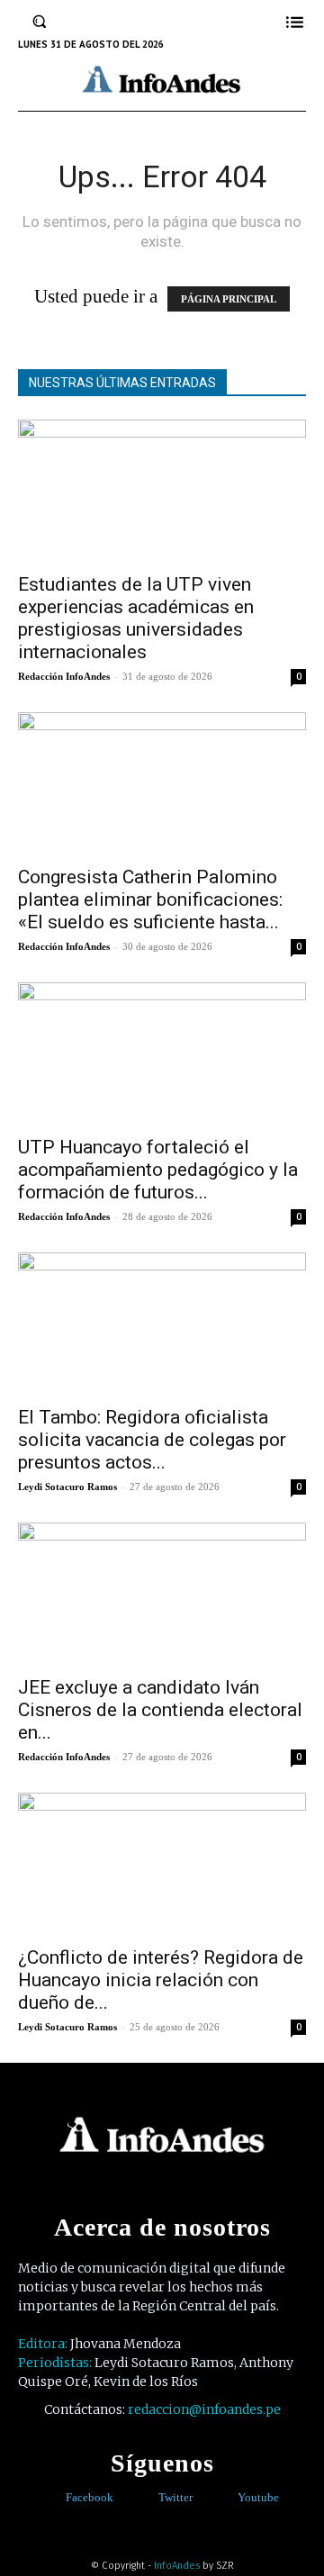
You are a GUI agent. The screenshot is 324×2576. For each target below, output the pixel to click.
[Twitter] (145, 2498)
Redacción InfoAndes (64, 676)
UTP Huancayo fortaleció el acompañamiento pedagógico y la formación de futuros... (158, 1170)
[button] (40, 22)
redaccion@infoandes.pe (204, 2409)
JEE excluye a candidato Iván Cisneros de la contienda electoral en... (160, 1710)
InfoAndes (177, 2566)
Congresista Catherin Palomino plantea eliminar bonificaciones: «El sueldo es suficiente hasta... (150, 899)
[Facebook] (53, 2498)
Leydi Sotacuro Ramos (67, 1487)
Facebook (90, 2497)
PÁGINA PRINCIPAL (229, 299)
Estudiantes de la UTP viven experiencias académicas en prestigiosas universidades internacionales (136, 618)
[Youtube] (225, 2498)
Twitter (175, 2497)
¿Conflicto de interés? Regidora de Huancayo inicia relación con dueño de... (161, 1980)
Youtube (258, 2497)
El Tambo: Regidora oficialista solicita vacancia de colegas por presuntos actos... (152, 1440)
